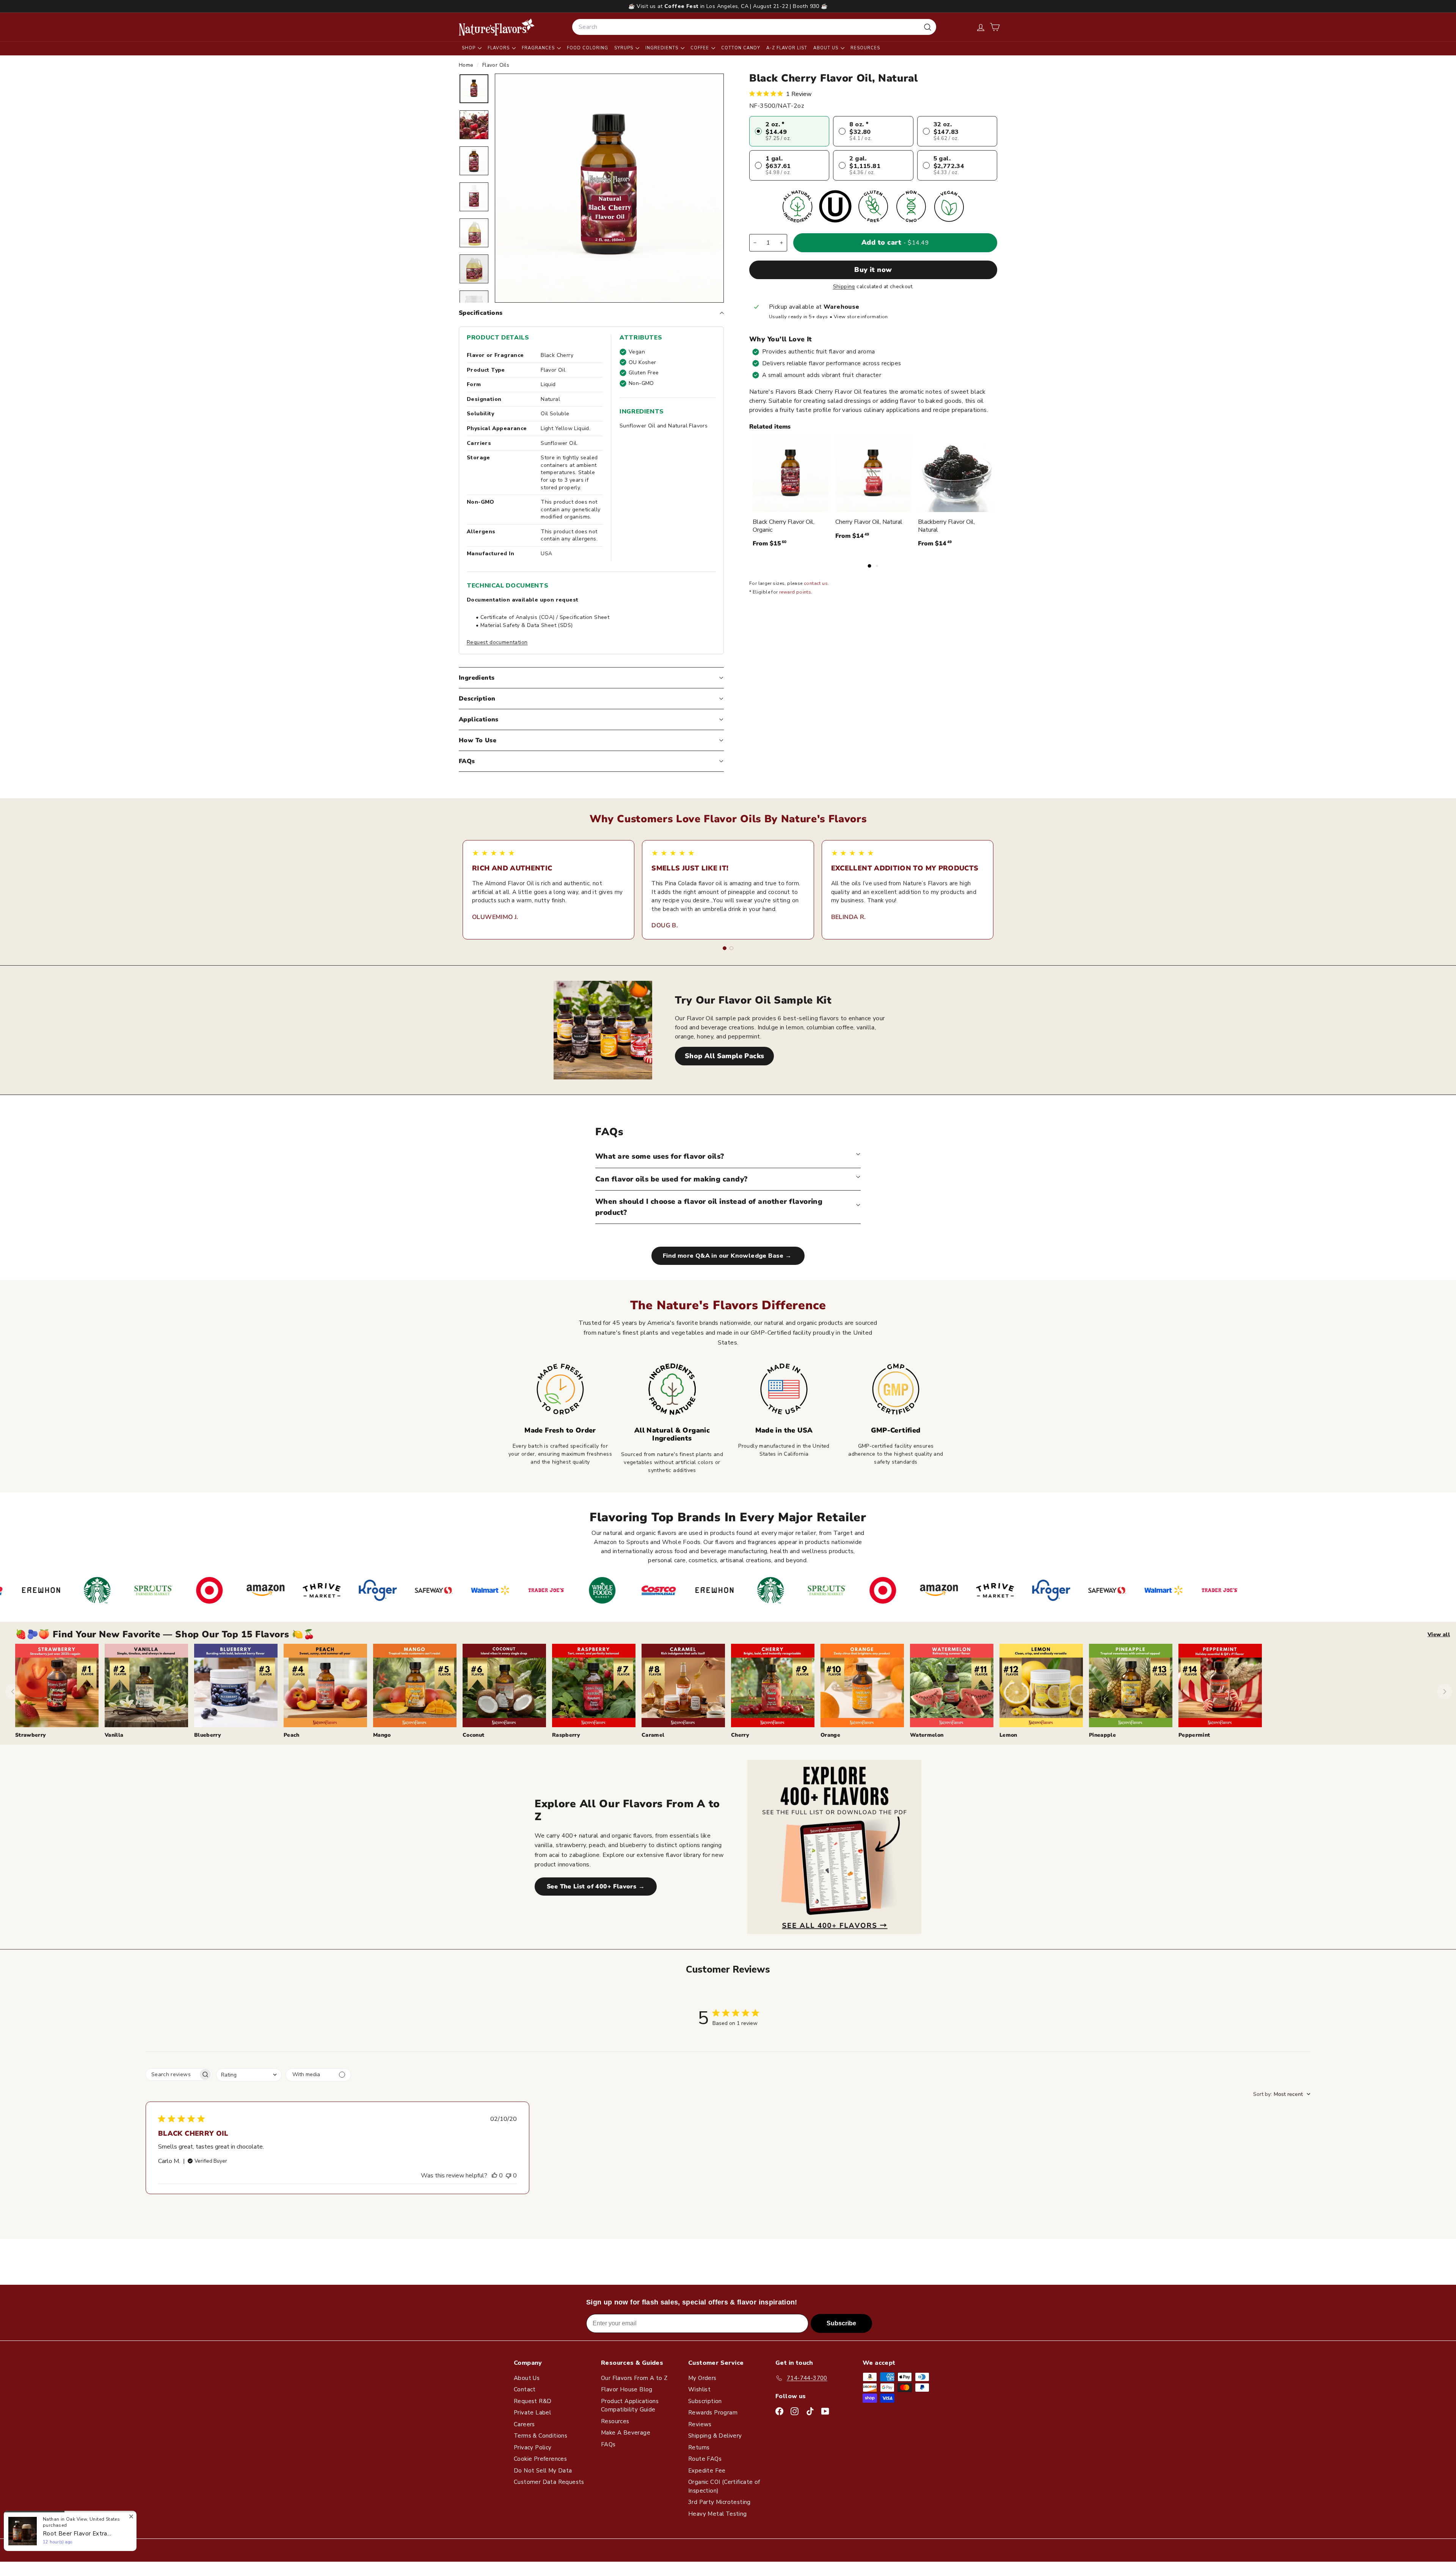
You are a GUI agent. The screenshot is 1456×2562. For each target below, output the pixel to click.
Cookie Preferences (540, 2459)
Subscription (705, 2401)
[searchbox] (172, 2074)
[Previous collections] (13, 1692)
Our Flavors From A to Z (634, 2378)
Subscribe (841, 2323)
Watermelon (927, 1735)
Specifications (481, 313)
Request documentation (497, 642)
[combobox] (754, 27)
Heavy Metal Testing (718, 2514)
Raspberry (566, 1735)
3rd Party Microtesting (719, 2502)
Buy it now (873, 270)
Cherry (740, 1735)
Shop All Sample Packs (724, 1056)
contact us (816, 583)
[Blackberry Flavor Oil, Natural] (956, 474)
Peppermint (1194, 1735)
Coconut (473, 1735)
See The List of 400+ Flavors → (596, 1887)
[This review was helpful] (494, 2176)
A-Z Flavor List (787, 48)
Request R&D (533, 2401)
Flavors (499, 48)
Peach (292, 1735)
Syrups (624, 48)
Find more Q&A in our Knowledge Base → (728, 1256)
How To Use (478, 740)
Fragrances (539, 48)
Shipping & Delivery (715, 2436)
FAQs (467, 761)
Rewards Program (713, 2413)
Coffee (701, 48)
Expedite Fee (707, 2471)
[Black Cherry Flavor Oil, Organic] (791, 474)
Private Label (532, 2413)
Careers (524, 2424)
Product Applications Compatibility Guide (630, 2406)
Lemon (1008, 1735)
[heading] (497, 27)
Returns (699, 2447)
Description (477, 699)
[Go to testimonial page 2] (731, 948)
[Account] (981, 27)
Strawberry (31, 1735)
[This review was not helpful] (508, 2176)
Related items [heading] (770, 427)
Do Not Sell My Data (543, 2471)
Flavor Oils (496, 65)
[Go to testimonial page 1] (725, 948)
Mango (382, 1735)
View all (1439, 1634)
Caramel (653, 1735)
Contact (525, 2389)
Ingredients (663, 48)
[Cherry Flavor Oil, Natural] (873, 474)
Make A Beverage (626, 2433)
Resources (865, 48)
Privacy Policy (533, 2447)
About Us (827, 48)
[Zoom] (609, 188)
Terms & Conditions (541, 2436)
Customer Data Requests (549, 2482)
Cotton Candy (741, 48)
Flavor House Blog (627, 2389)
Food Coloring (588, 48)
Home (467, 65)
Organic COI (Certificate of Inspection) (724, 2486)
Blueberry (208, 1735)
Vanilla (114, 1735)
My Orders (702, 2378)
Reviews (700, 2424)
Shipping (844, 287)
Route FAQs (705, 2459)
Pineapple (1102, 1735)
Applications (479, 719)
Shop (469, 48)
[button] (995, 27)
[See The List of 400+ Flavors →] (834, 1847)
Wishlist (699, 2389)
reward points (795, 592)
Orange (830, 1735)
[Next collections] (1445, 1692)
